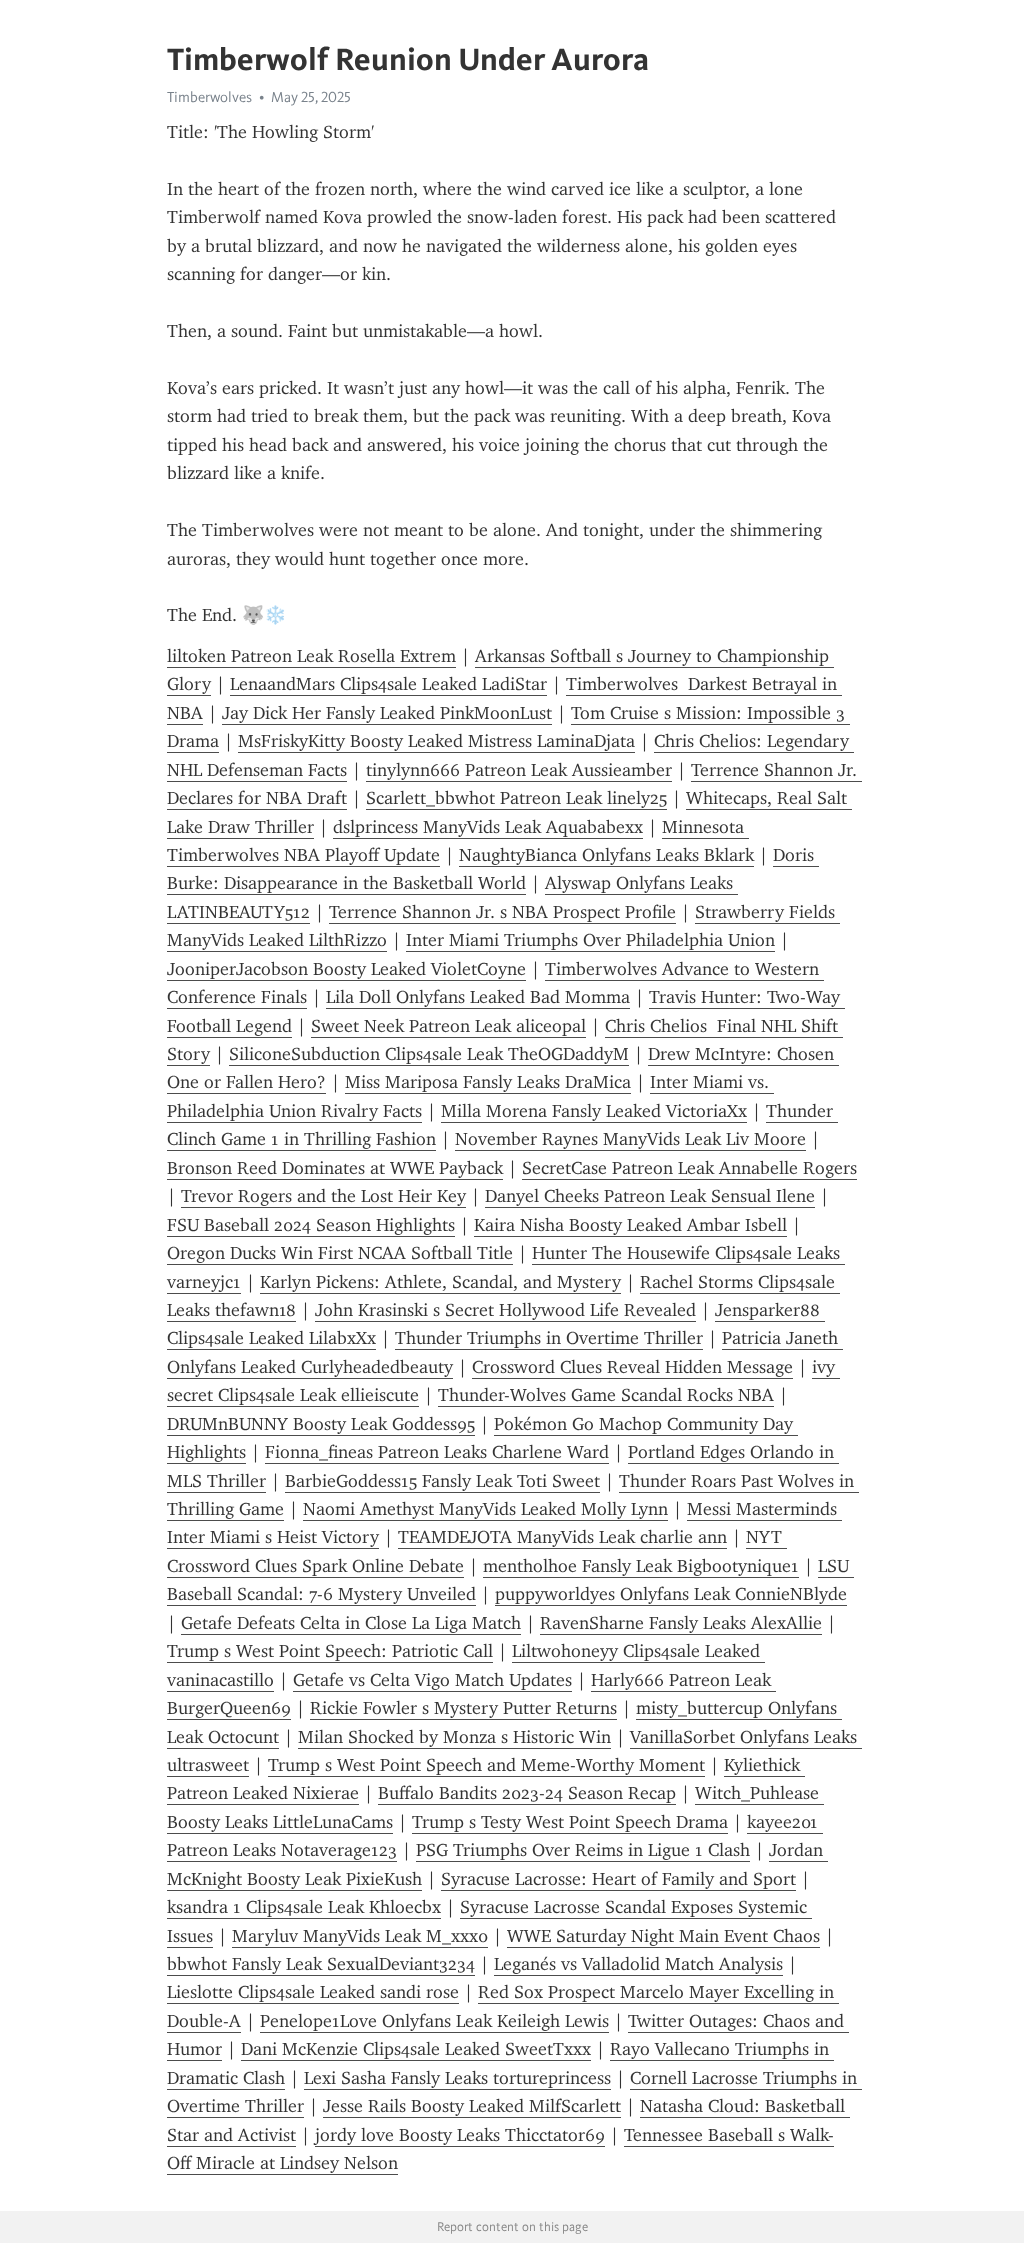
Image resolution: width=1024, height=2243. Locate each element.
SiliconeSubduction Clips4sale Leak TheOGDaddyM (429, 1054)
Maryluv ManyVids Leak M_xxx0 (360, 1936)
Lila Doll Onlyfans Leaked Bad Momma (478, 997)
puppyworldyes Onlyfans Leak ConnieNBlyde (671, 1594)
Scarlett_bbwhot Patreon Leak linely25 (516, 798)
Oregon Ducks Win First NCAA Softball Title (340, 1253)
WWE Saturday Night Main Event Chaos (663, 1936)
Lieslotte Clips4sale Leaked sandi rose (313, 1992)
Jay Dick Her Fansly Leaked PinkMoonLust (387, 713)
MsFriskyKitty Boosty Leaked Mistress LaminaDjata (436, 741)
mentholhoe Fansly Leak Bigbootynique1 (641, 1566)
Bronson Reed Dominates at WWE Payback (335, 1168)
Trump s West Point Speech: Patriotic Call (330, 1651)
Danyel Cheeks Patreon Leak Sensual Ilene (650, 1196)
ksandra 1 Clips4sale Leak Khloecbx (304, 1907)
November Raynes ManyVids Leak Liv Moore (630, 1139)
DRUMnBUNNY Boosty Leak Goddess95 (321, 1424)
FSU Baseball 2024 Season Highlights (311, 1225)
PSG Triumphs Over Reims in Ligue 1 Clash (583, 1850)
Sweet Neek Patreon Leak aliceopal (448, 1026)
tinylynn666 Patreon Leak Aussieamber (519, 770)
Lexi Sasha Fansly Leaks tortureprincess (457, 2078)
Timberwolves (209, 97)
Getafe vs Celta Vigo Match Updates (432, 1680)
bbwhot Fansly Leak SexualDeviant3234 (321, 1964)
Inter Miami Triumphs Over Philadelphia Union (590, 940)
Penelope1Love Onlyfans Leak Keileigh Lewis (434, 2021)
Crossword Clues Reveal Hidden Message (632, 1367)
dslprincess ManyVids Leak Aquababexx (488, 827)
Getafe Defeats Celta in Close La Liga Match (351, 1623)
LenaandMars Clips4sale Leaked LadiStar (388, 684)
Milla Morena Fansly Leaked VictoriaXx (594, 1111)
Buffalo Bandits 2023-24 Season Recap (527, 1793)
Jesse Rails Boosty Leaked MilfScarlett (472, 2106)
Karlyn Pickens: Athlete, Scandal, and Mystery (440, 1282)
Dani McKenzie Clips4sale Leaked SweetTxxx (416, 2049)
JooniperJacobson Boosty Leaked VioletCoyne (346, 969)
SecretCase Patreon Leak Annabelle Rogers (689, 1168)
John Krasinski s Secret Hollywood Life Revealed (505, 1310)
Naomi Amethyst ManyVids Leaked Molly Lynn (485, 1509)
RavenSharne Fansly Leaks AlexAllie (681, 1623)
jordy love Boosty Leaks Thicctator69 (460, 2135)
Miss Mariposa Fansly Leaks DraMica (488, 1082)
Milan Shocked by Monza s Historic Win (454, 1737)
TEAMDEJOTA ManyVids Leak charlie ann (562, 1537)
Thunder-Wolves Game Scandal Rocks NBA (606, 1395)
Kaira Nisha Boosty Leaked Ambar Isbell (630, 1225)
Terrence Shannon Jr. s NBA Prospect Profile (502, 912)
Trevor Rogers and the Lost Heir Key (323, 1196)
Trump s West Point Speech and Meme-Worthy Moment (486, 1765)
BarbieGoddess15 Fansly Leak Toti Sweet (442, 1481)
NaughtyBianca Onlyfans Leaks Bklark (606, 855)
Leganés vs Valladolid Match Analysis (638, 1964)
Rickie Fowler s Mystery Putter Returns (463, 1708)
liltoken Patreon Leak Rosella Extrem (311, 656)
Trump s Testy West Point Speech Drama (570, 1822)
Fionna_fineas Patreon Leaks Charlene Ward (437, 1452)
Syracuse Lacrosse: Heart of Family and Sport (618, 1879)
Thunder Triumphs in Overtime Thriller (549, 1338)
